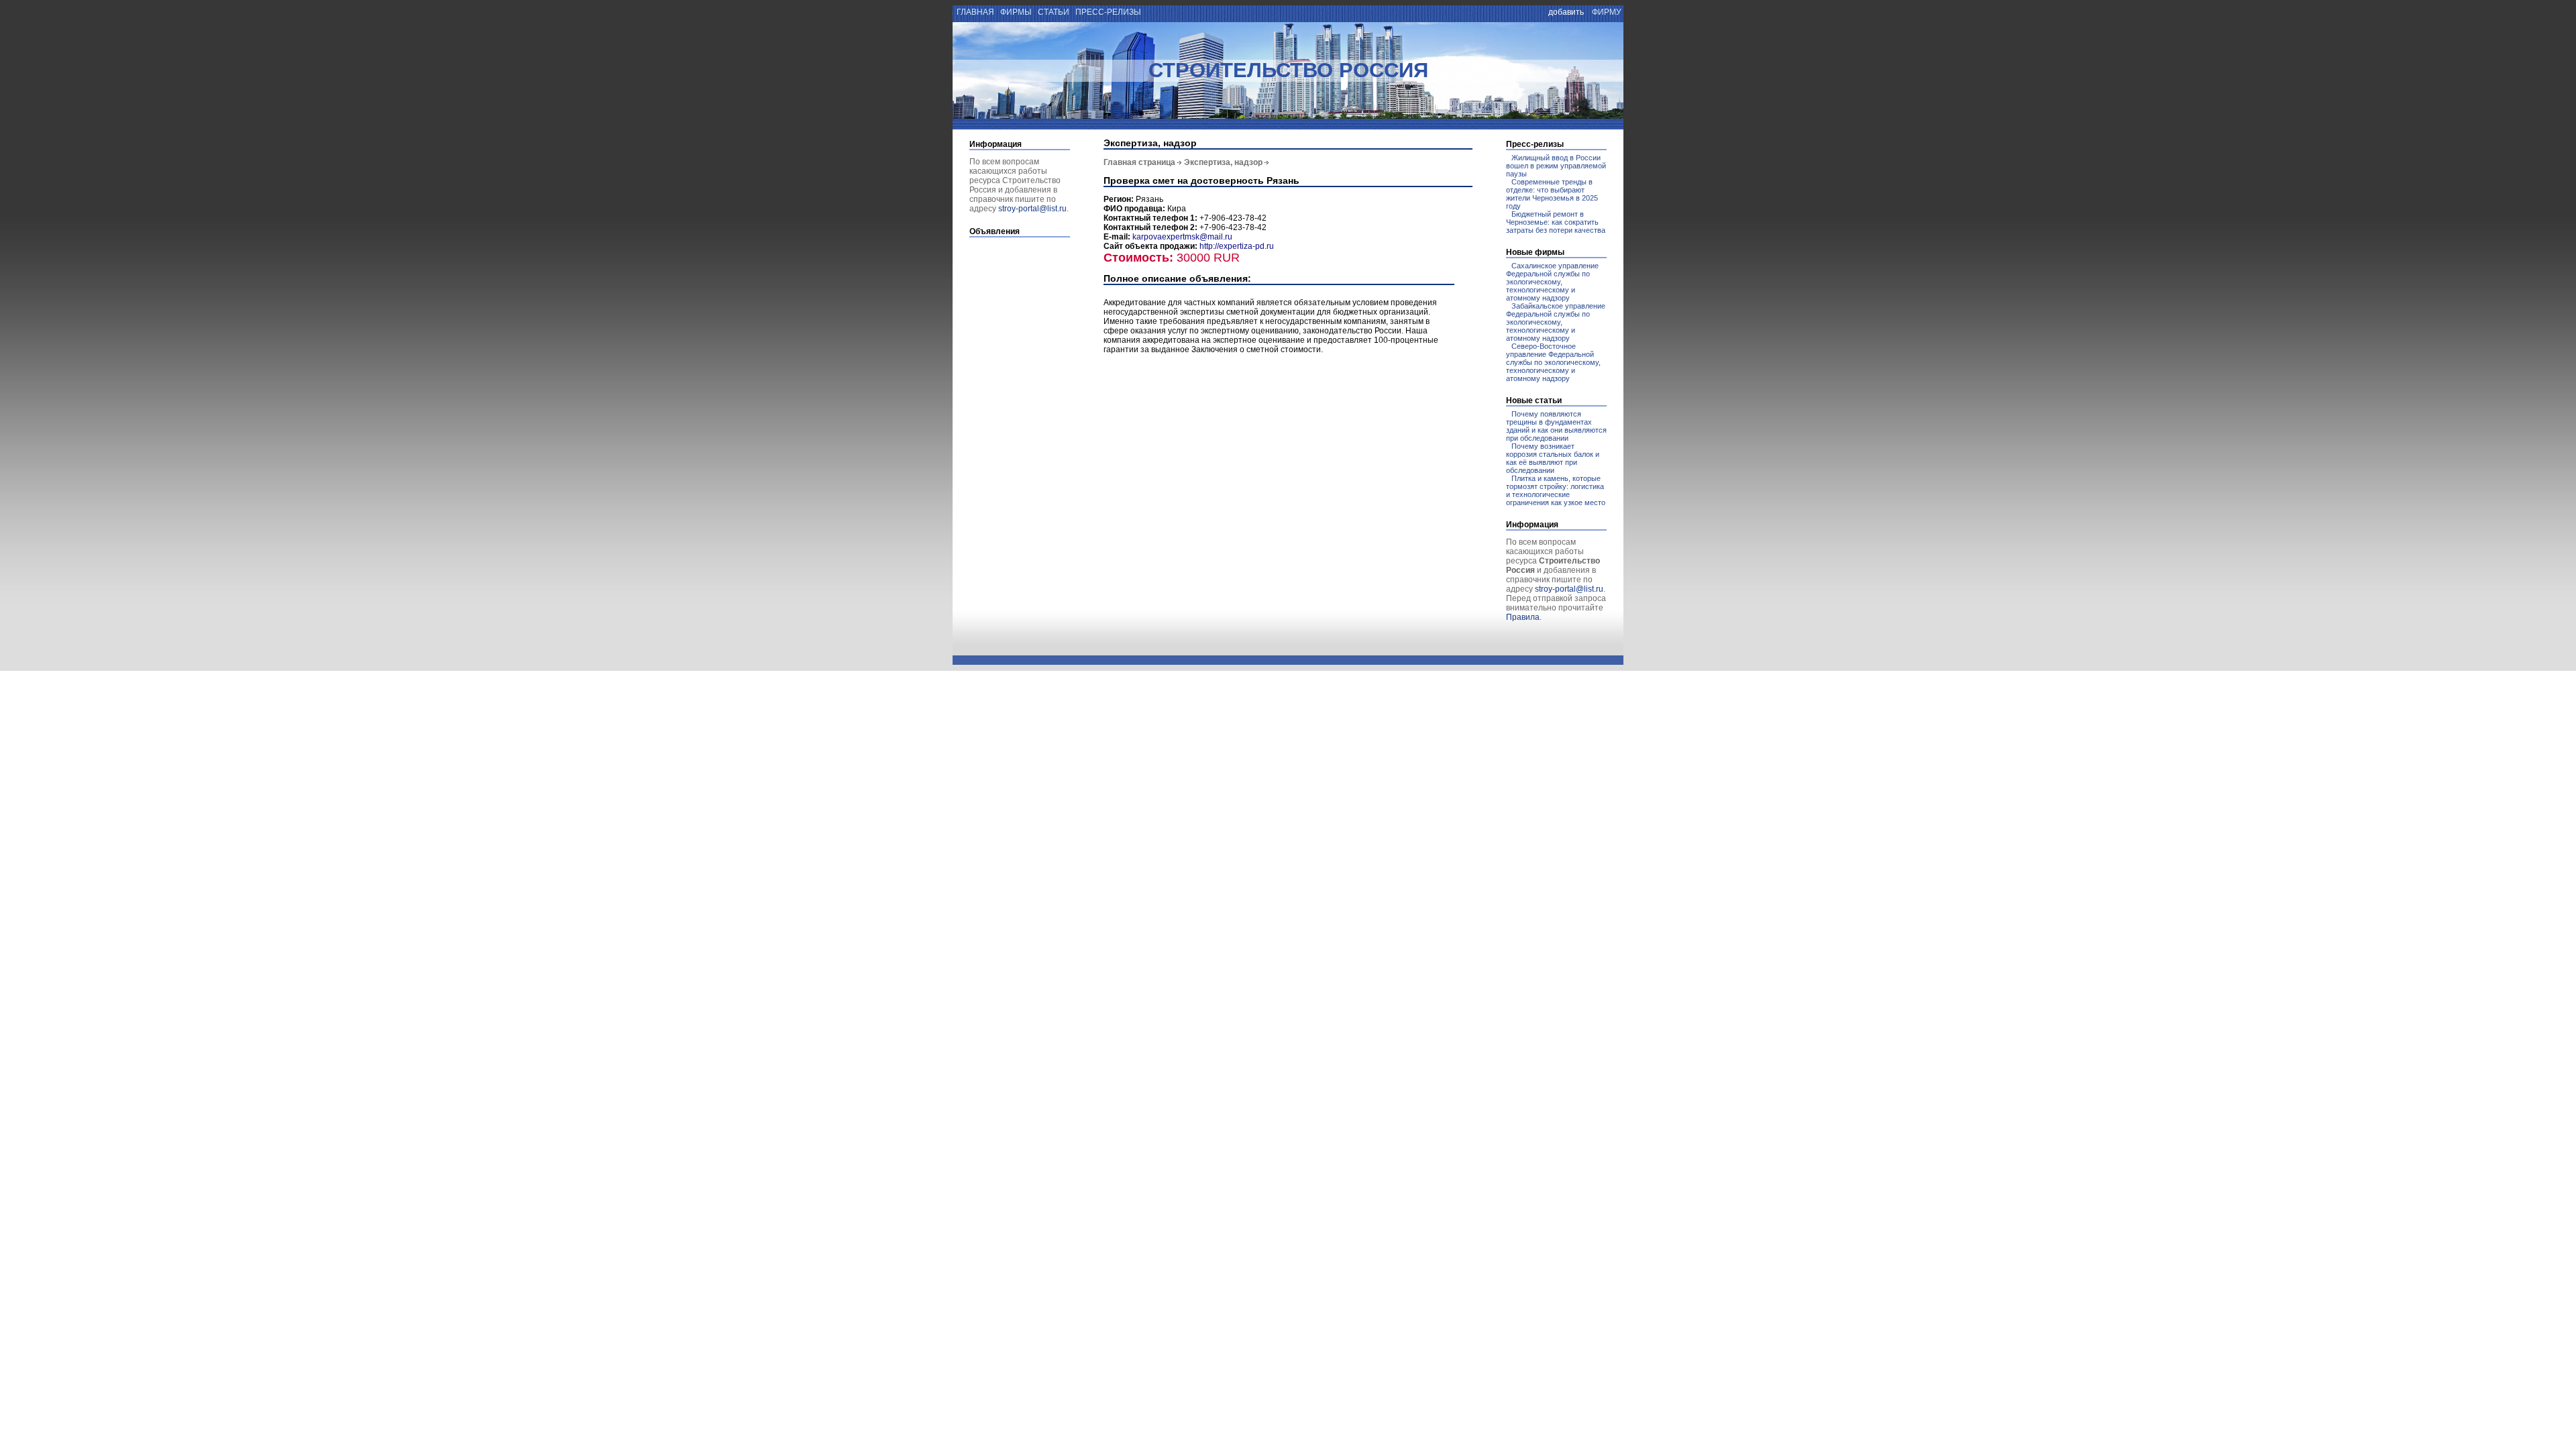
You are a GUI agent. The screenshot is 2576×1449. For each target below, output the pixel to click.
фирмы (1016, 12)
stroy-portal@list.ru (1032, 209)
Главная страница (1139, 162)
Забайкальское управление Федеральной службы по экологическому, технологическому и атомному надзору (1556, 322)
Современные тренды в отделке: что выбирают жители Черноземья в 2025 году (1552, 194)
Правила (1523, 617)
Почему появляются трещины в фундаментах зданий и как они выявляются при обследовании (1556, 426)
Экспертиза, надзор (1223, 162)
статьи (1054, 12)
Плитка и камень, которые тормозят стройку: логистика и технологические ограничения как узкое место (1556, 490)
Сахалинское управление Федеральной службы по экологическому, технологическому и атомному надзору (1552, 282)
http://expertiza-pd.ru (1237, 246)
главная (974, 12)
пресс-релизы (1108, 12)
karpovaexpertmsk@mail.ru (1182, 237)
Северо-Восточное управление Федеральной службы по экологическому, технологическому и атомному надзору (1553, 362)
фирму (1607, 12)
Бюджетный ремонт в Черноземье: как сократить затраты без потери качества (1556, 222)
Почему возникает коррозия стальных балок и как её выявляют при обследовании (1553, 458)
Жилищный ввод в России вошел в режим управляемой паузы (1556, 166)
